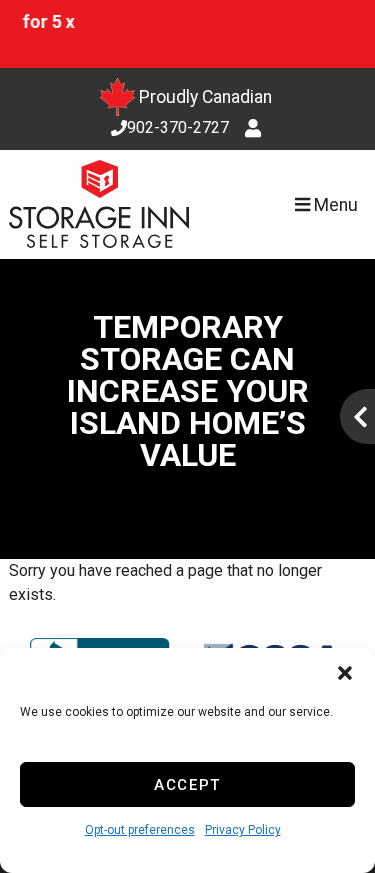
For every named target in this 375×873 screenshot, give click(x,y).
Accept (187, 785)
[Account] (256, 129)
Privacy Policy (243, 830)
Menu (334, 205)
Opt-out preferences (140, 830)
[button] (345, 673)
